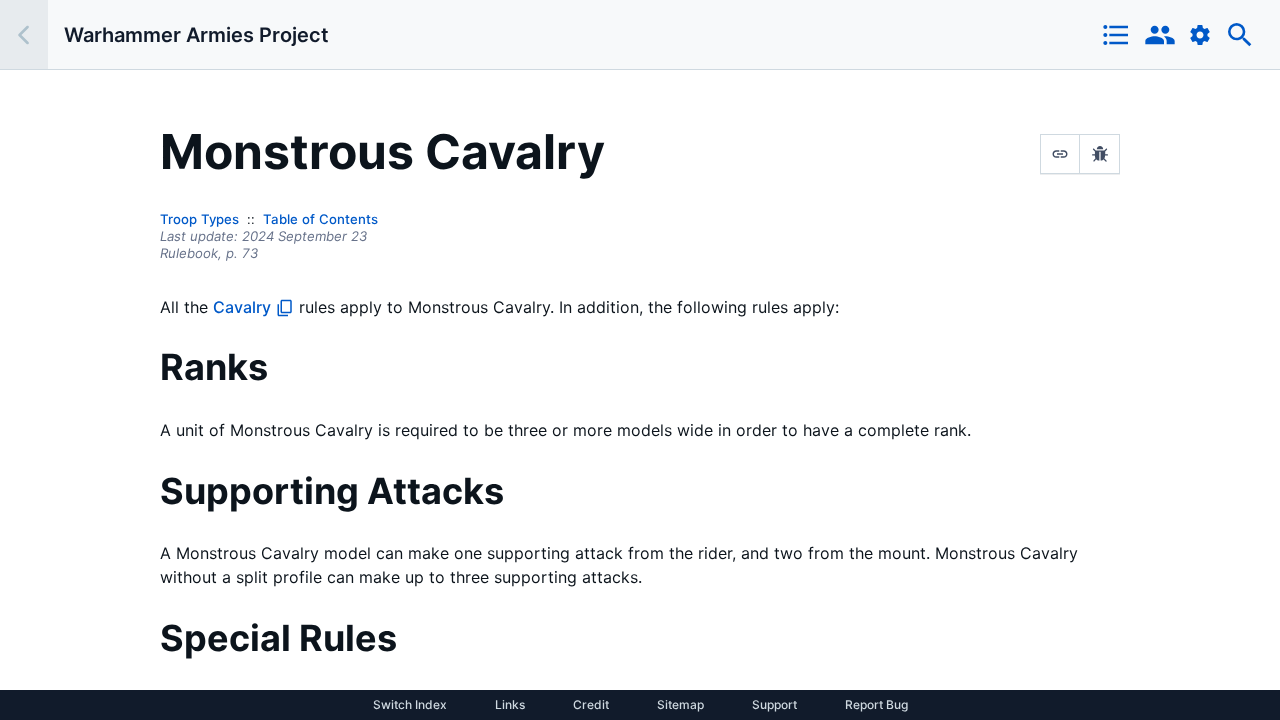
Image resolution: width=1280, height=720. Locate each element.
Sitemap (680, 705)
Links (510, 705)
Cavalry (242, 307)
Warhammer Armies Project (196, 35)
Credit (591, 705)
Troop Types (199, 219)
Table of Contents (320, 219)
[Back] (24, 34)
